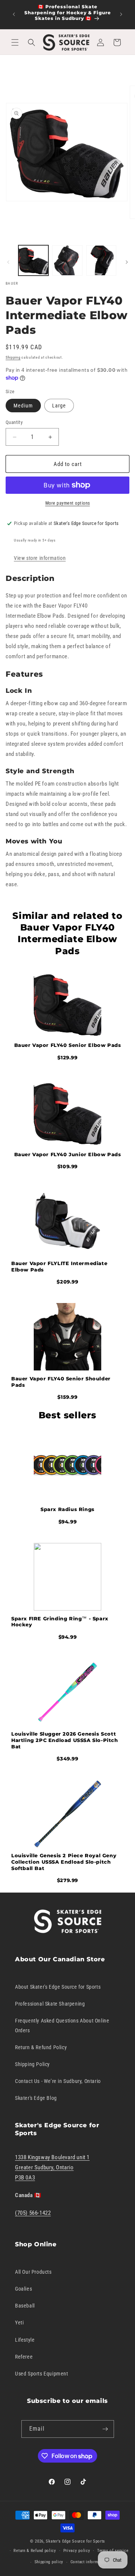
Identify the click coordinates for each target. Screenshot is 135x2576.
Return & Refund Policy (41, 2047)
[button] (15, 42)
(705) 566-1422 (33, 2213)
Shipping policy (49, 2562)
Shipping (13, 357)
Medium (23, 406)
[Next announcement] (121, 14)
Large (59, 406)
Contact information (89, 2562)
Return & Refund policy (35, 2551)
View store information (40, 558)
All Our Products (33, 2272)
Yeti (19, 2323)
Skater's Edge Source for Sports (75, 2541)
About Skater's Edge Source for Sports (58, 1987)
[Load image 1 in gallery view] (33, 260)
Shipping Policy (32, 2064)
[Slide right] (127, 262)
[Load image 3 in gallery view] (101, 260)
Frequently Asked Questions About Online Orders (62, 2025)
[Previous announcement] (14, 14)
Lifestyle (25, 2340)
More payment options (68, 503)
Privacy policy (77, 2551)
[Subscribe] (105, 2429)
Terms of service (113, 2551)
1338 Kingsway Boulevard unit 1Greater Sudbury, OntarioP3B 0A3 (52, 2167)
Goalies (23, 2289)
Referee (24, 2357)
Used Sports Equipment (42, 2374)
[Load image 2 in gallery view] (67, 260)
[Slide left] (8, 262)
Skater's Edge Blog (36, 2098)
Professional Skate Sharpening (50, 2004)
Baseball (25, 2306)
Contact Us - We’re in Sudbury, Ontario (58, 2081)
